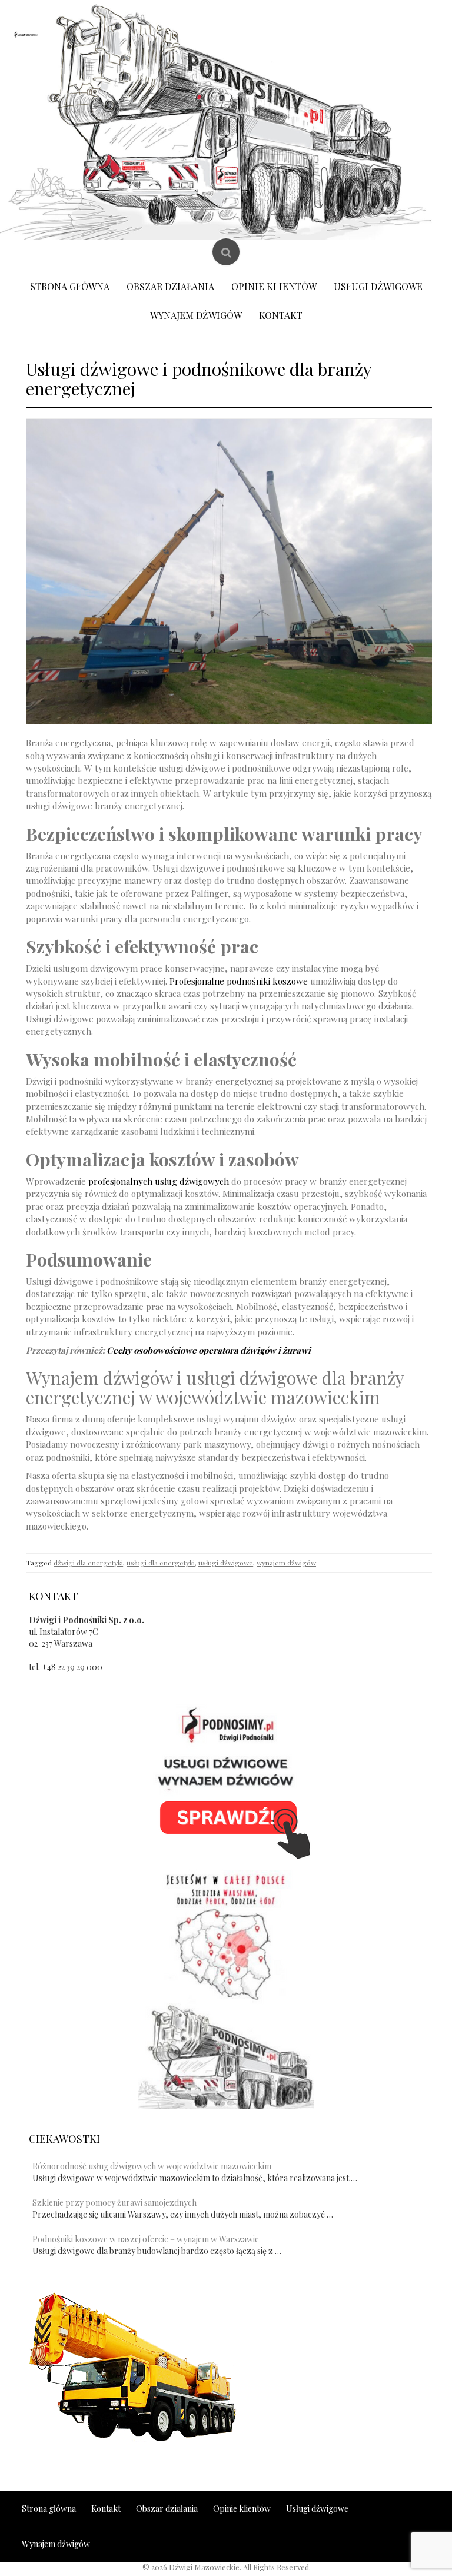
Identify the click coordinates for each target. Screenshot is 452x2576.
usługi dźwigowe (226, 1563)
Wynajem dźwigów (196, 315)
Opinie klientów (274, 286)
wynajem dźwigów (286, 1563)
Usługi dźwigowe (378, 286)
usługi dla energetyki (161, 1563)
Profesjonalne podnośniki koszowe (239, 981)
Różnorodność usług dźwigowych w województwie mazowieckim (152, 2166)
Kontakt (281, 315)
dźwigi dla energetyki (88, 1563)
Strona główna (70, 286)
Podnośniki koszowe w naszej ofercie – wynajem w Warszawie (146, 2239)
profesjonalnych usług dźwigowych (159, 1181)
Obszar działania (170, 286)
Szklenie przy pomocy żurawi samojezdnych (114, 2203)
